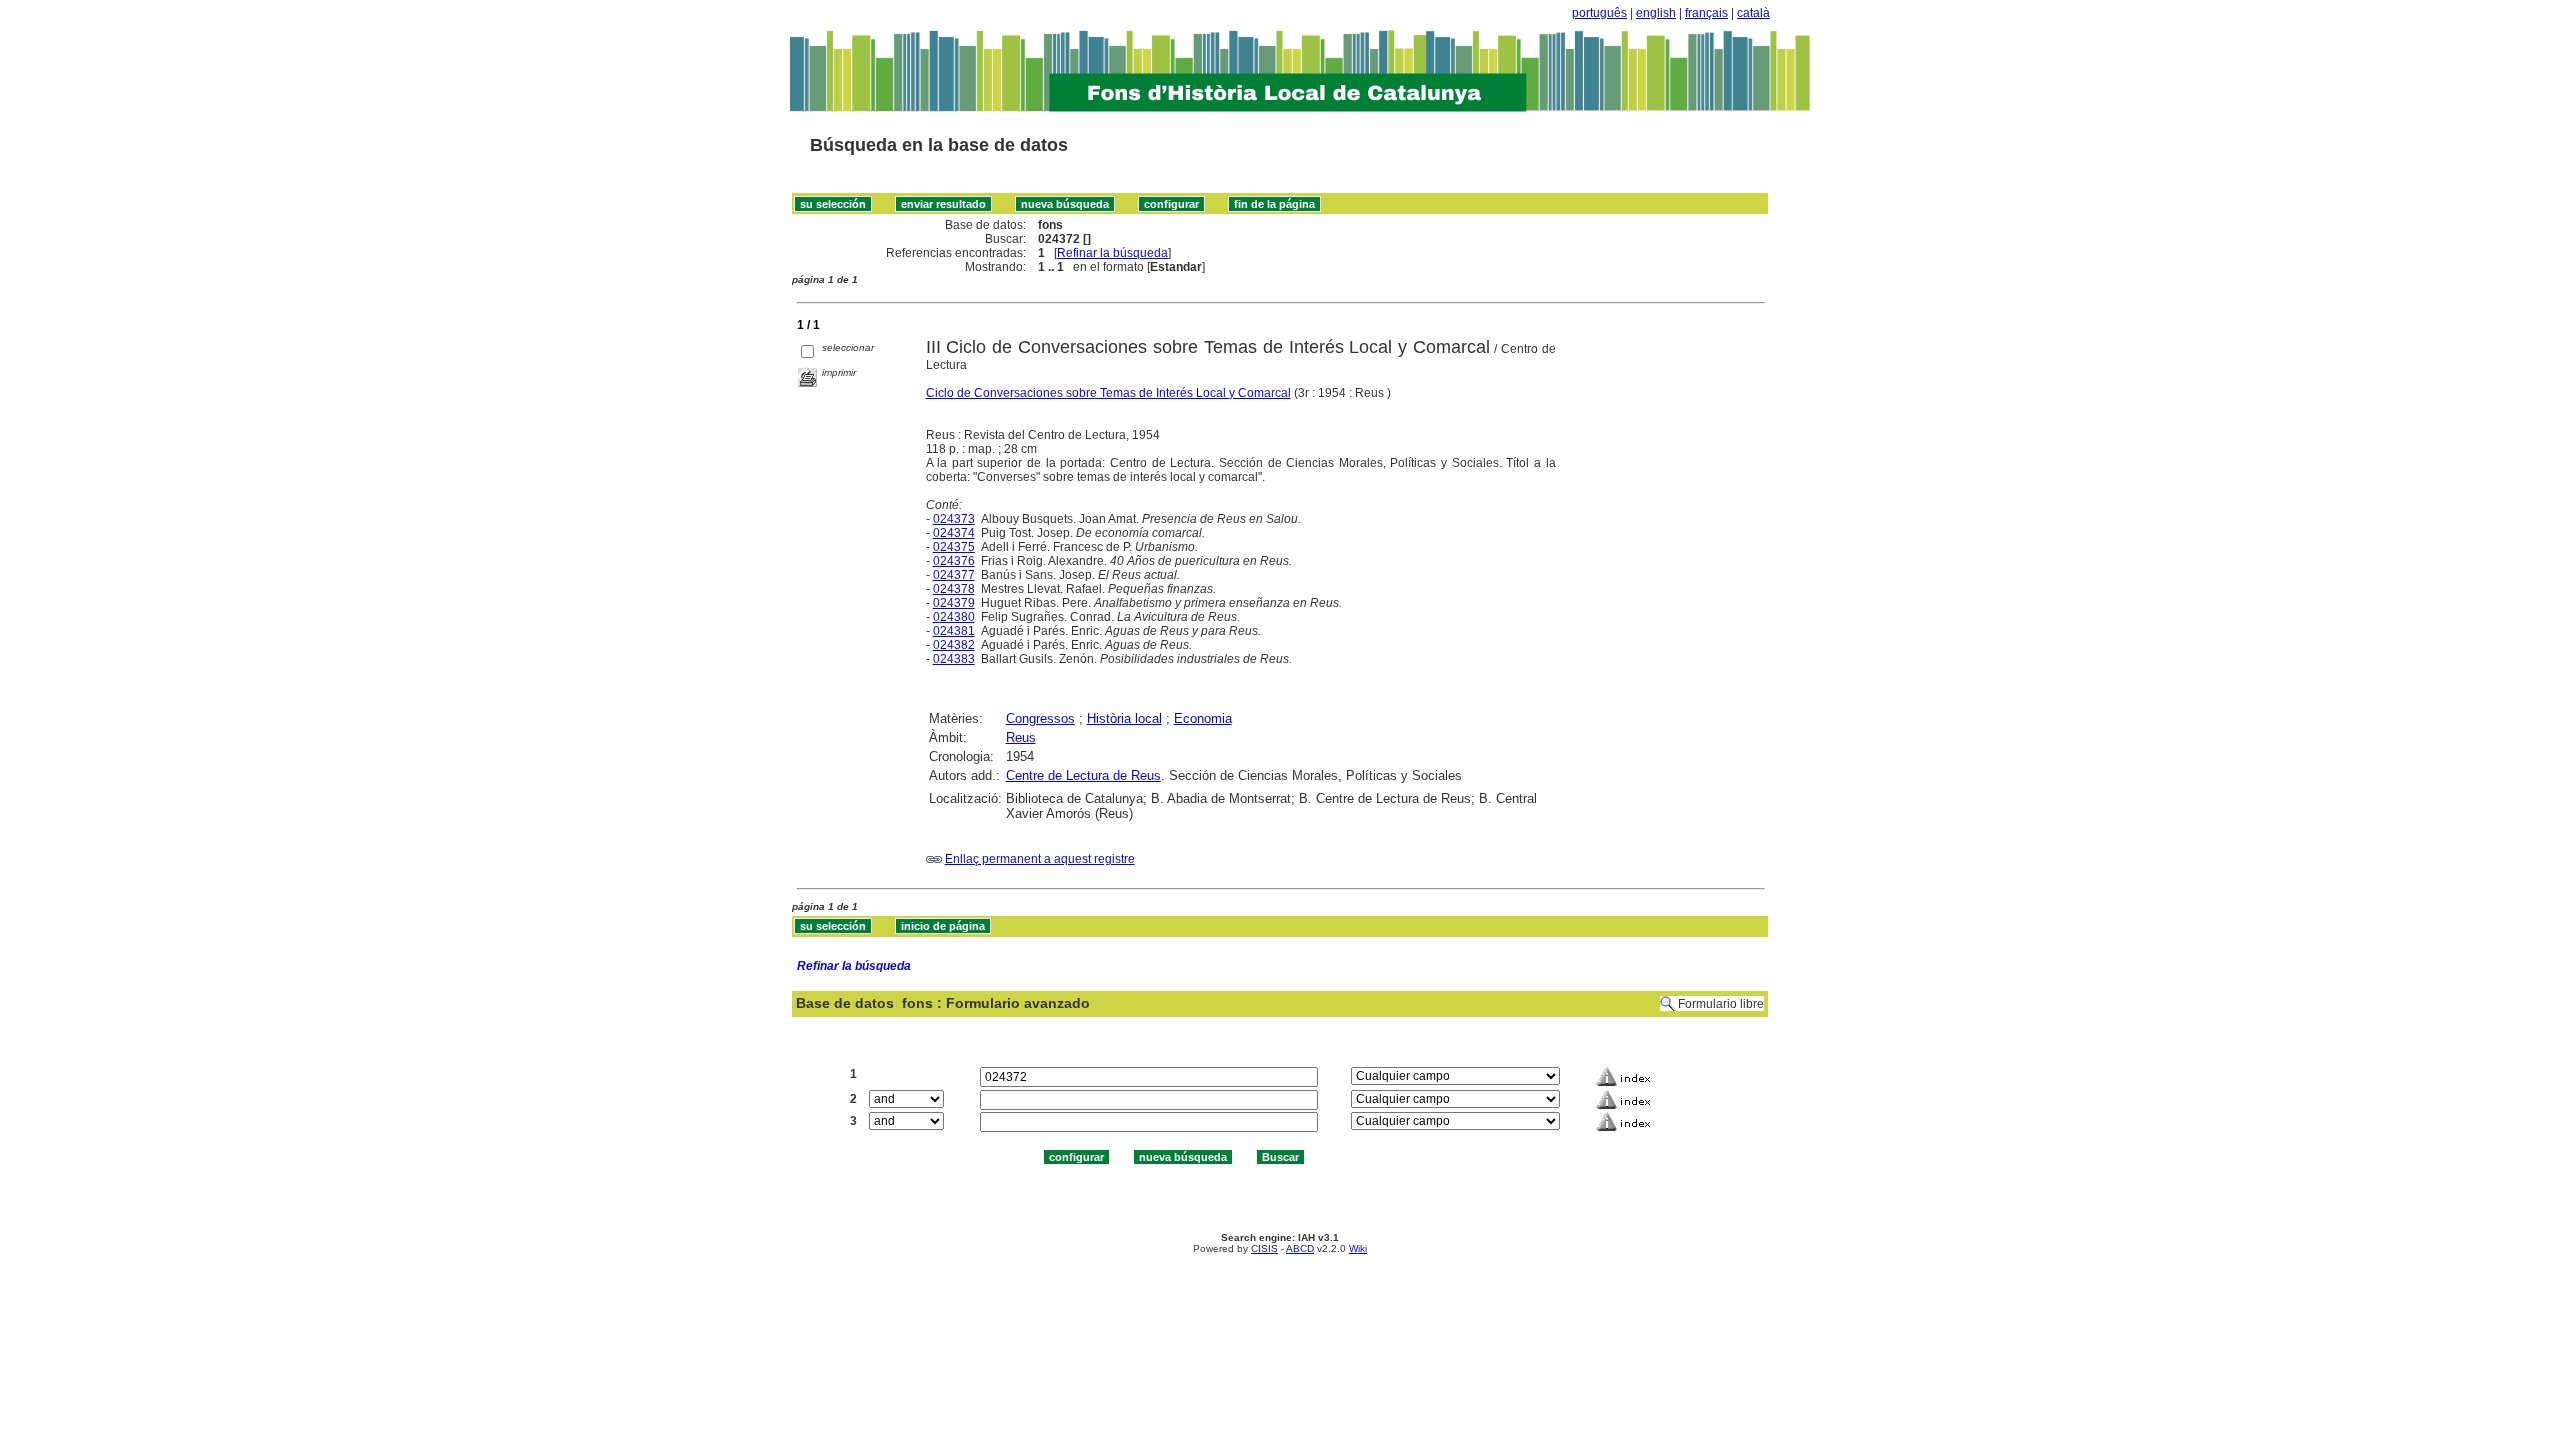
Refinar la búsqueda (1112, 253)
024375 (954, 547)
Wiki (1358, 1248)
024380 (954, 617)
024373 (954, 519)
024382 (954, 645)
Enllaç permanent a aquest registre (1040, 859)
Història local (1124, 718)
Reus (1021, 737)
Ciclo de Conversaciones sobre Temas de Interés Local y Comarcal (1108, 393)
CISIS (1264, 1248)
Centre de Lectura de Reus (1083, 775)
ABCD (1300, 1248)
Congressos (1040, 718)
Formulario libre (1721, 1004)
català (1753, 13)
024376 (954, 561)
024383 (954, 659)
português (1599, 13)
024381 (954, 631)
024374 (954, 533)
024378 (954, 589)
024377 (954, 575)
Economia (1203, 718)
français (1706, 13)
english (1656, 13)
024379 (954, 603)
